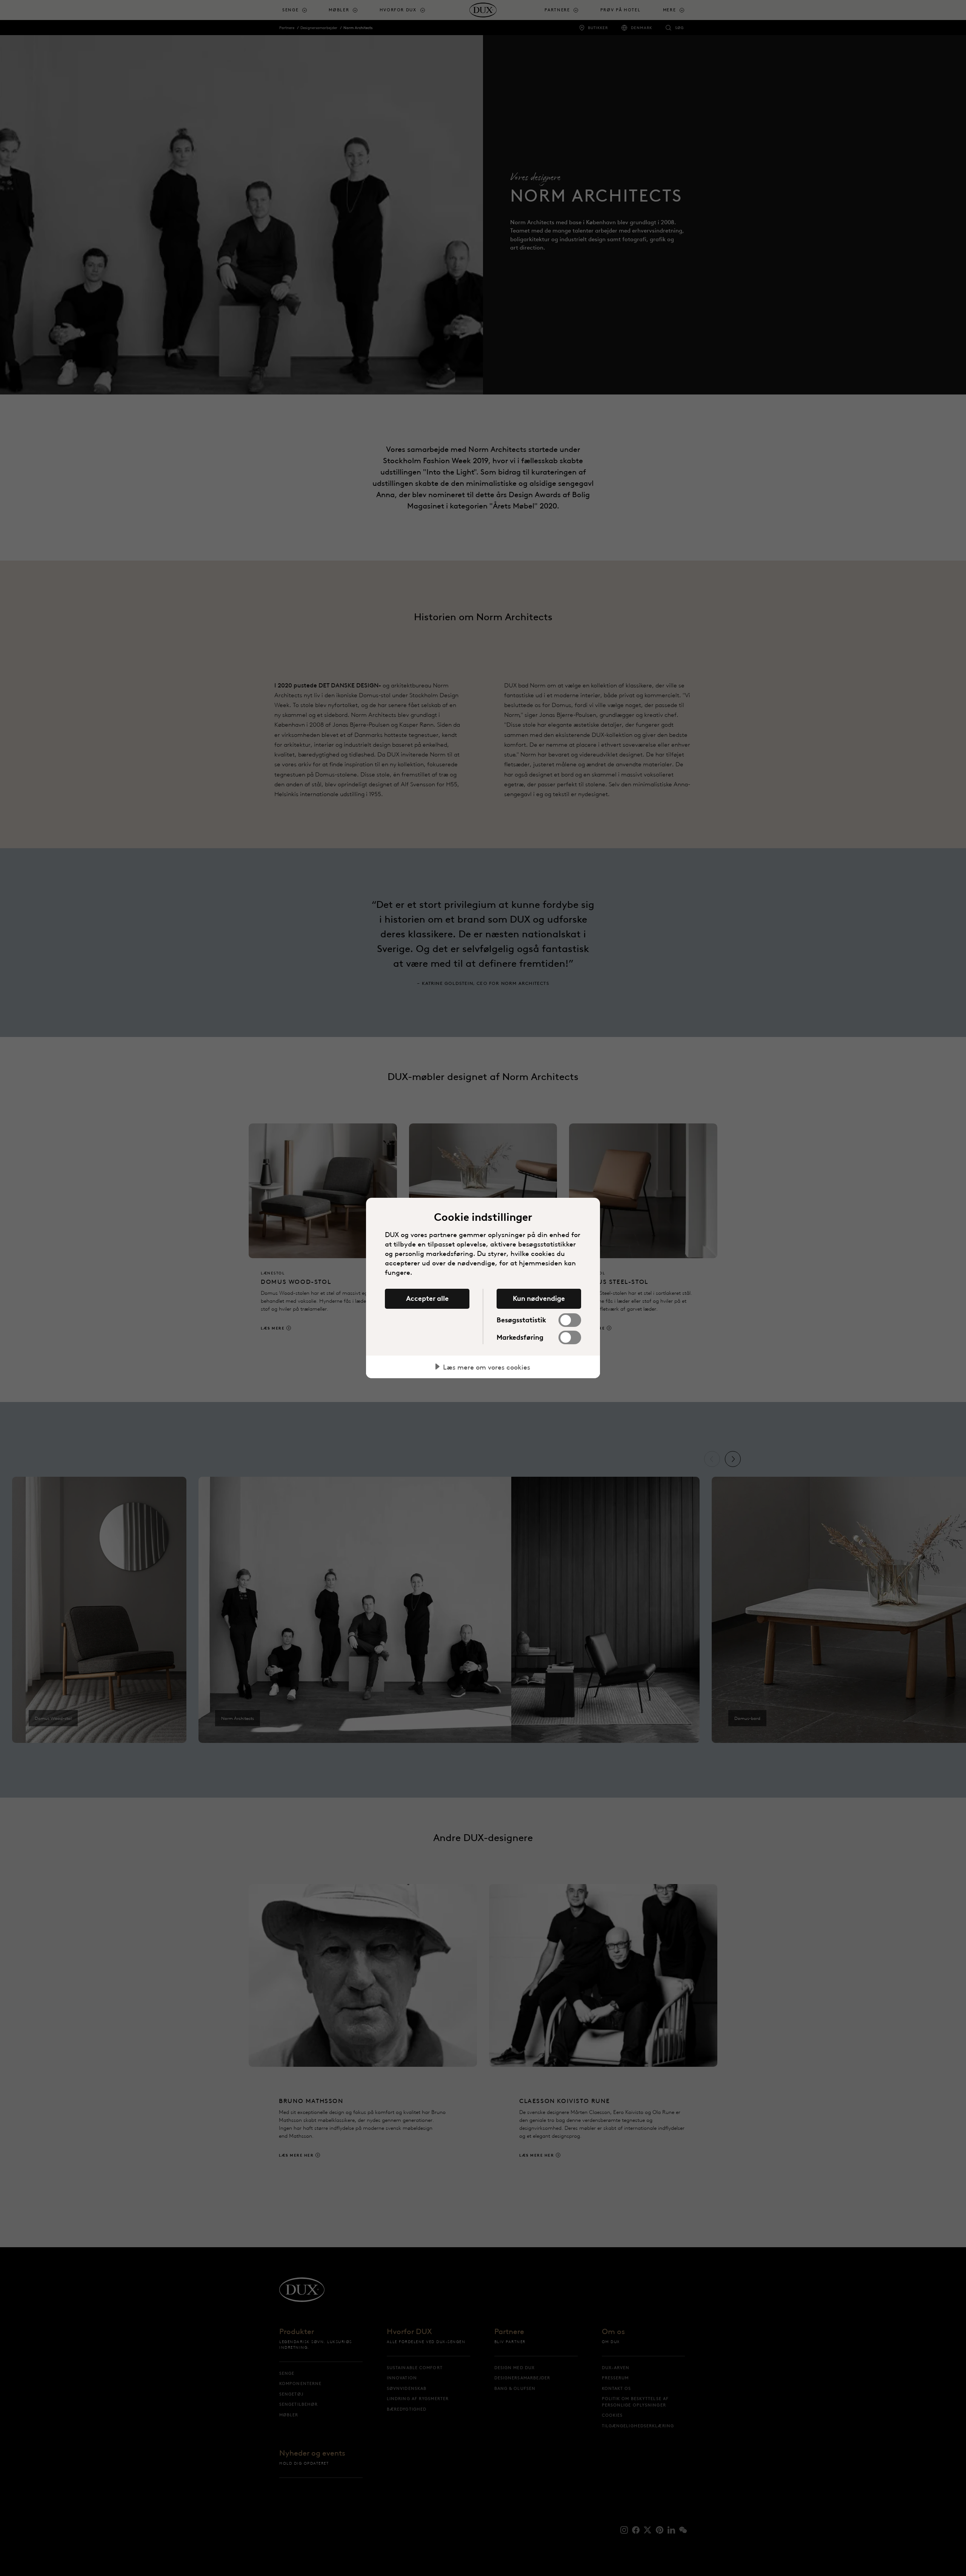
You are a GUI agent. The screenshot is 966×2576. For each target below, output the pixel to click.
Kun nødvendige (539, 1299)
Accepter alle (427, 1299)
